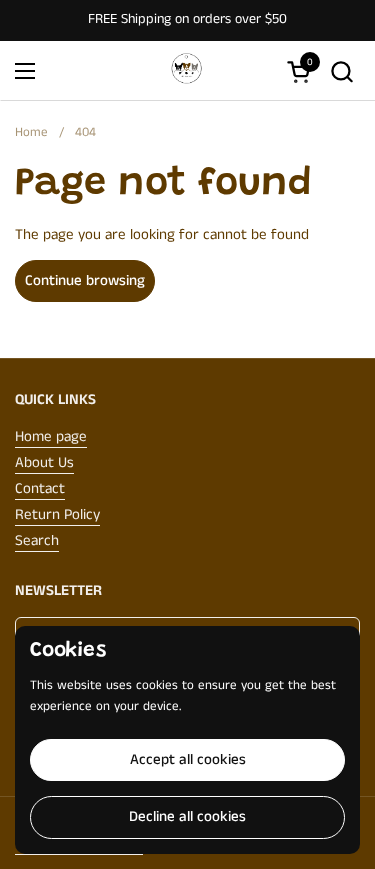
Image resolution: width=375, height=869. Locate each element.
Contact (40, 488)
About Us (44, 462)
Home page (51, 436)
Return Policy (57, 514)
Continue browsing (85, 280)
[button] (341, 71)
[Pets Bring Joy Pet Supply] (185, 71)
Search (37, 540)
